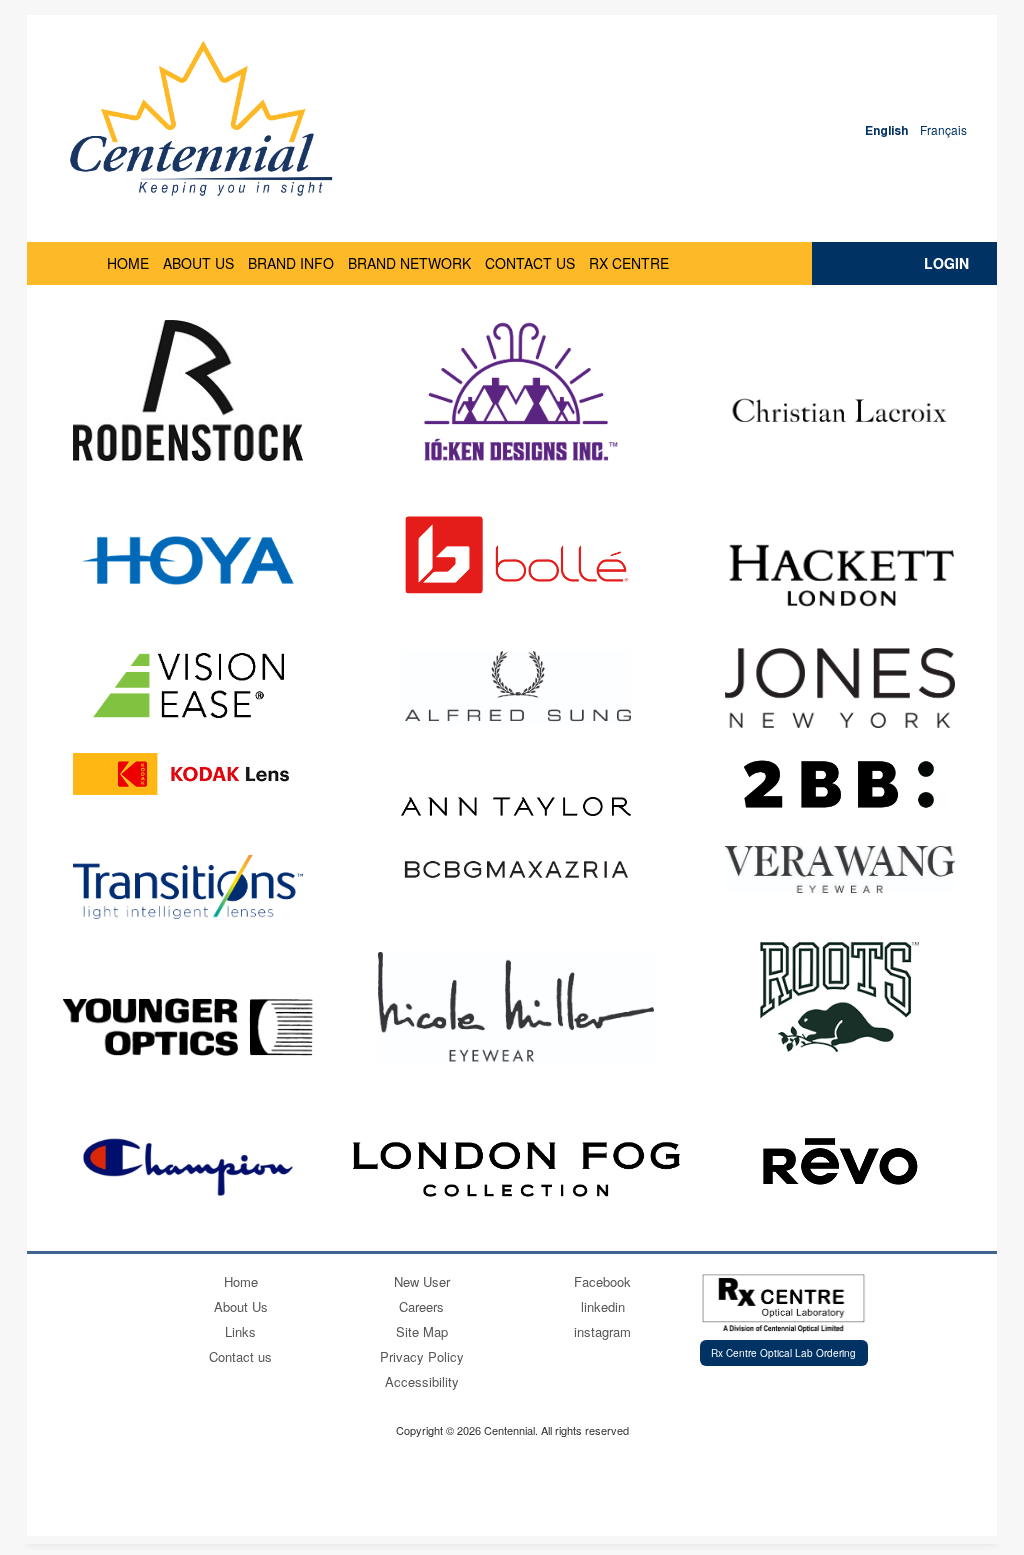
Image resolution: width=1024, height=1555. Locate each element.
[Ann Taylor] (516, 807)
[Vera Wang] (840, 869)
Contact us (240, 1356)
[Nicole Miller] (516, 1007)
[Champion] (188, 1167)
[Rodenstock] (188, 390)
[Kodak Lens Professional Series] (188, 774)
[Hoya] (188, 560)
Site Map (422, 1331)
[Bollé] (516, 555)
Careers (421, 1306)
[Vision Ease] (188, 685)
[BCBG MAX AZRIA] (516, 870)
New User (422, 1281)
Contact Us (530, 263)
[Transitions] (188, 887)
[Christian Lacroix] (840, 411)
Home (241, 1281)
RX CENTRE (629, 263)
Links (240, 1331)
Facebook (602, 1281)
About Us (241, 1306)
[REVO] (839, 1162)
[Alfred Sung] (516, 688)
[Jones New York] (840, 688)
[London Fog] (515, 1167)
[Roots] (839, 997)
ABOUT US (198, 263)
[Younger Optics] (188, 1026)
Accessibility (422, 1381)
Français (943, 129)
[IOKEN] (516, 396)
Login (946, 263)
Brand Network (409, 263)
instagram (602, 1331)
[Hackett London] (840, 575)
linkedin (603, 1306)
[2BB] (839, 784)
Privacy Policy (422, 1356)
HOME (128, 263)
